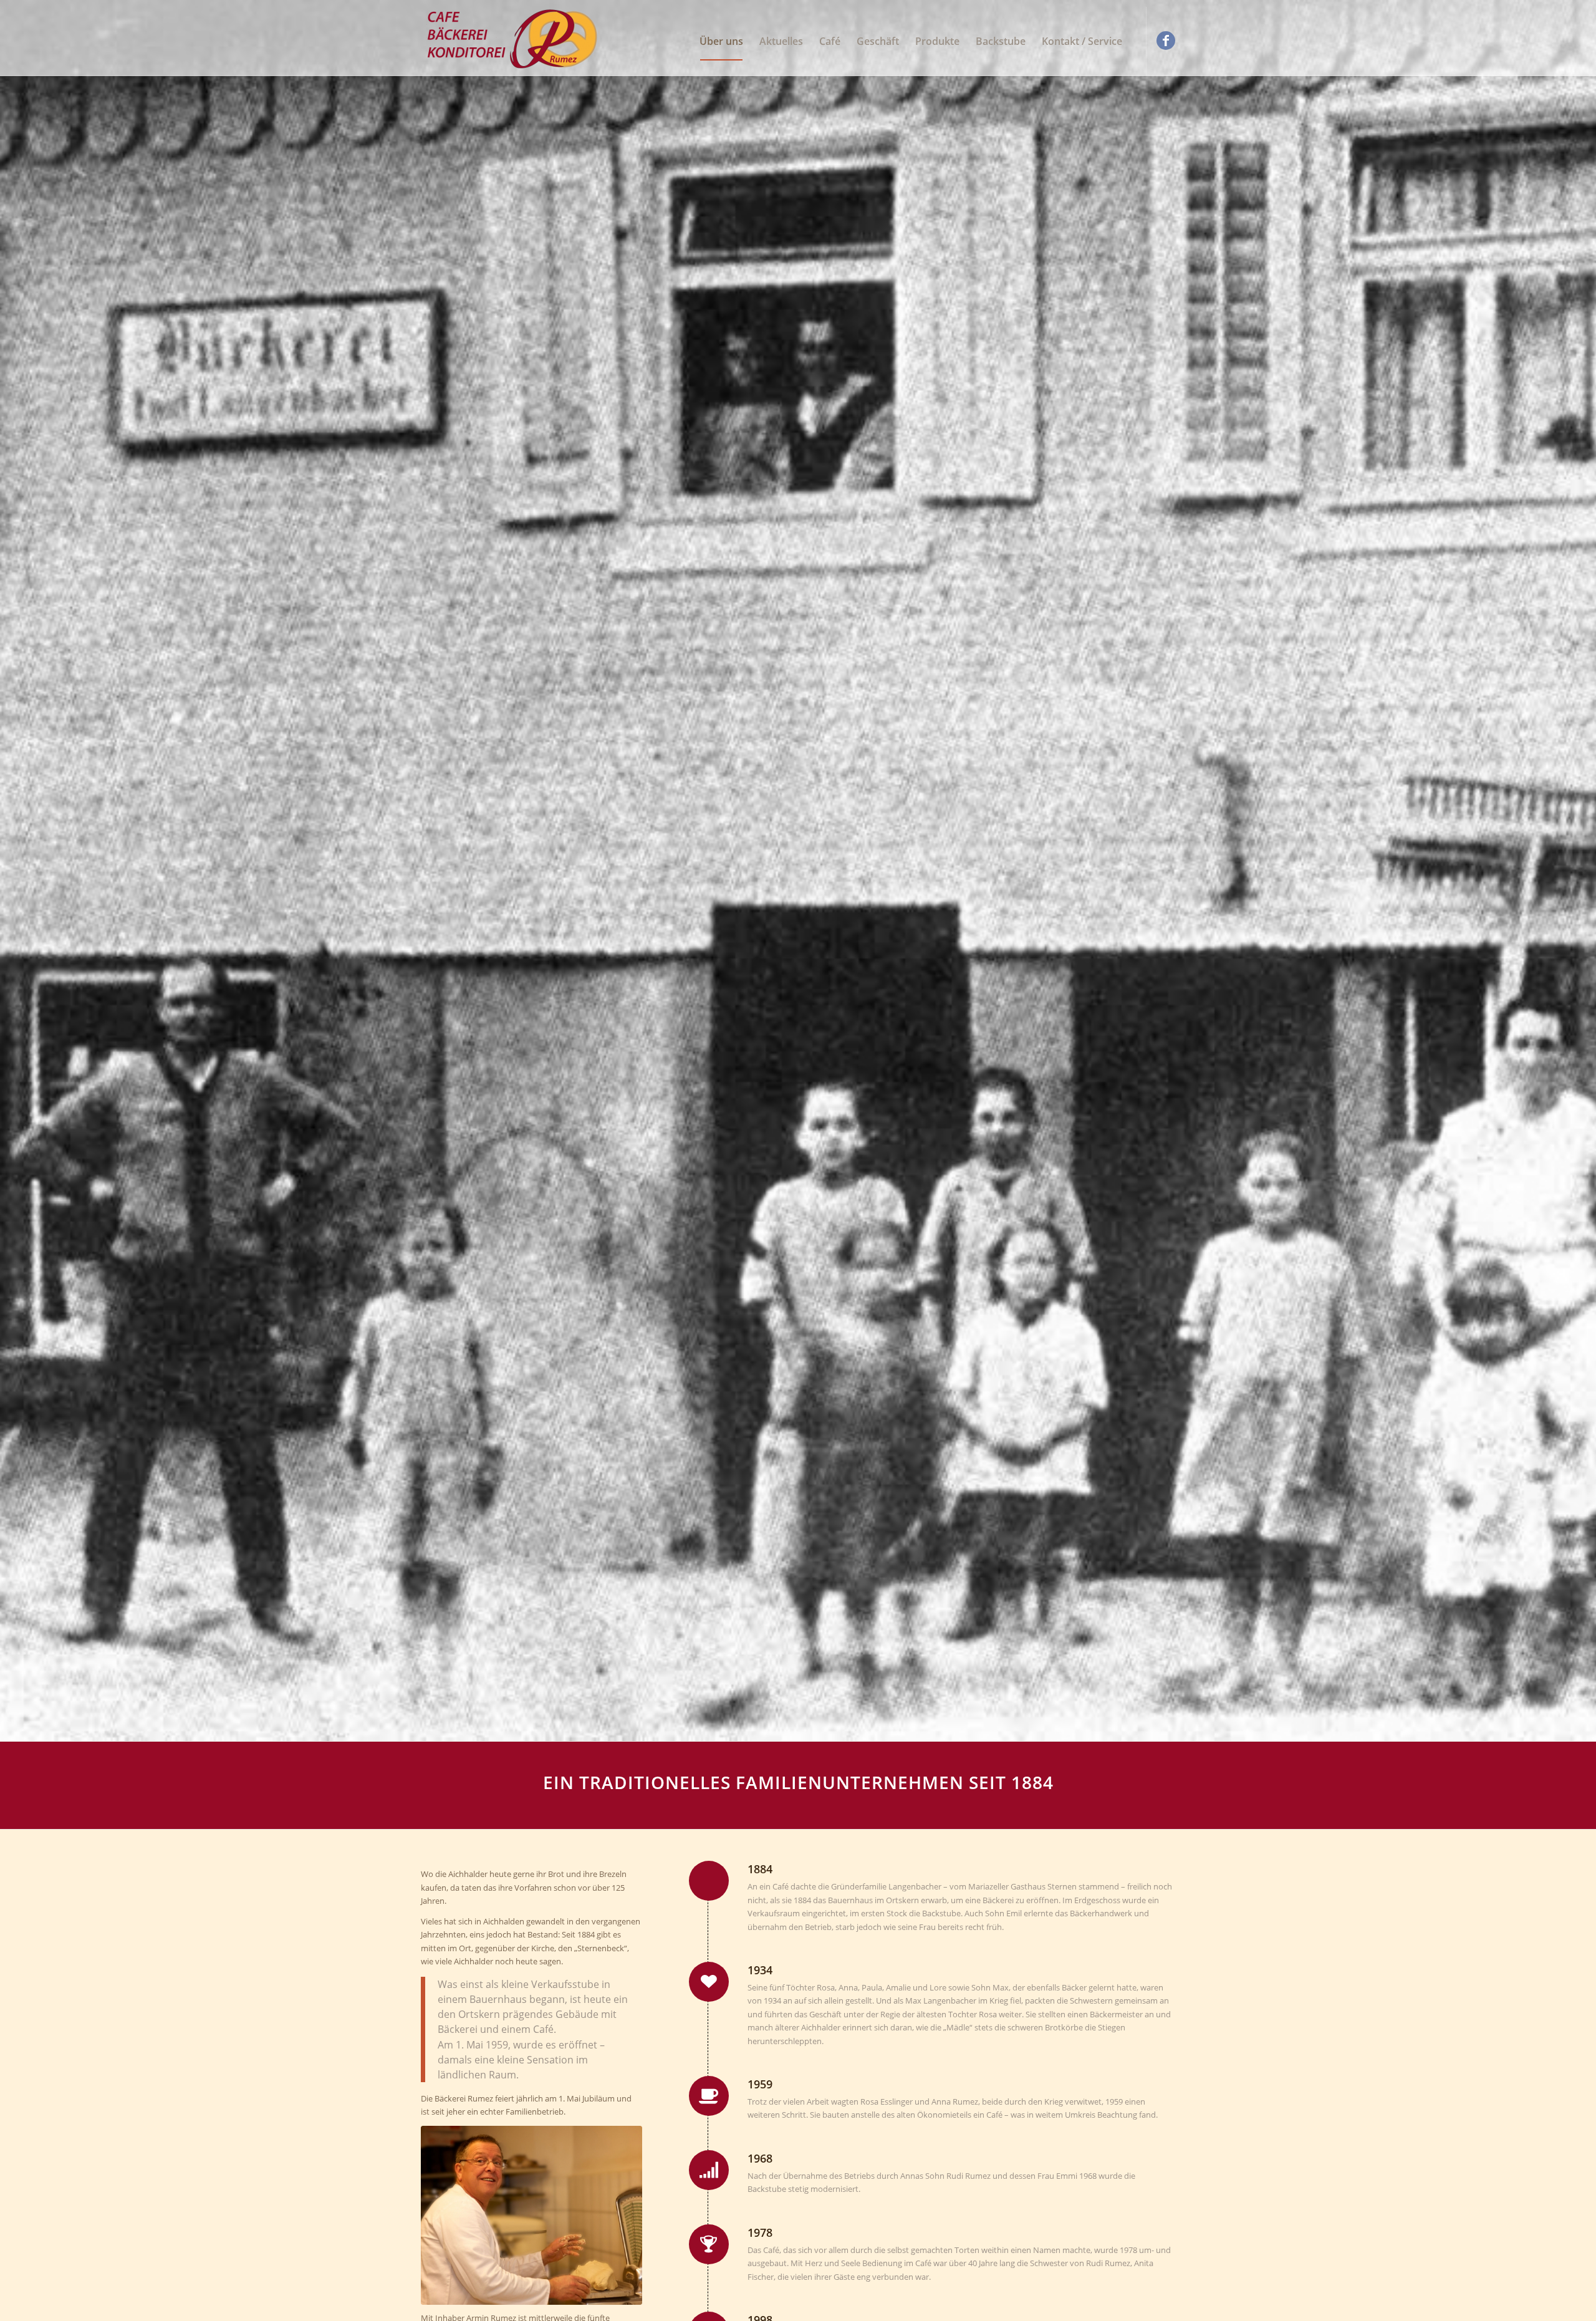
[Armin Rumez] (531, 2215)
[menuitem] (721, 41)
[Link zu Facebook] (1166, 41)
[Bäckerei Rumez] (514, 41)
